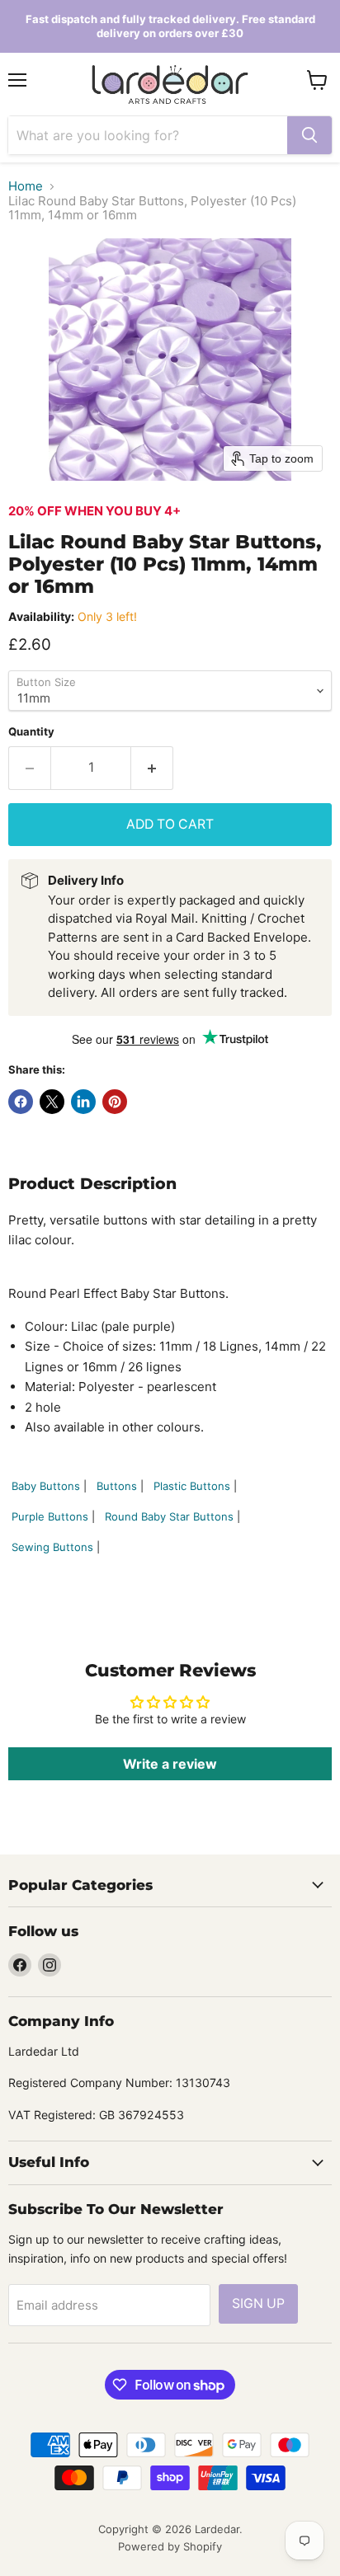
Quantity (31, 732)
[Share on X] (52, 1102)
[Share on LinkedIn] (83, 1102)
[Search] (309, 135)
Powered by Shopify (170, 2546)
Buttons (117, 1486)
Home (26, 186)
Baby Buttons (46, 1486)
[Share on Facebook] (21, 1102)
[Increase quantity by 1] (152, 768)
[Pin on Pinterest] (115, 1102)
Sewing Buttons (52, 1547)
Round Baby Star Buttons (169, 1516)
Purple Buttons (50, 1516)
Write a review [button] (170, 1764)
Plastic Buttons (192, 1486)
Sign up (258, 2303)
